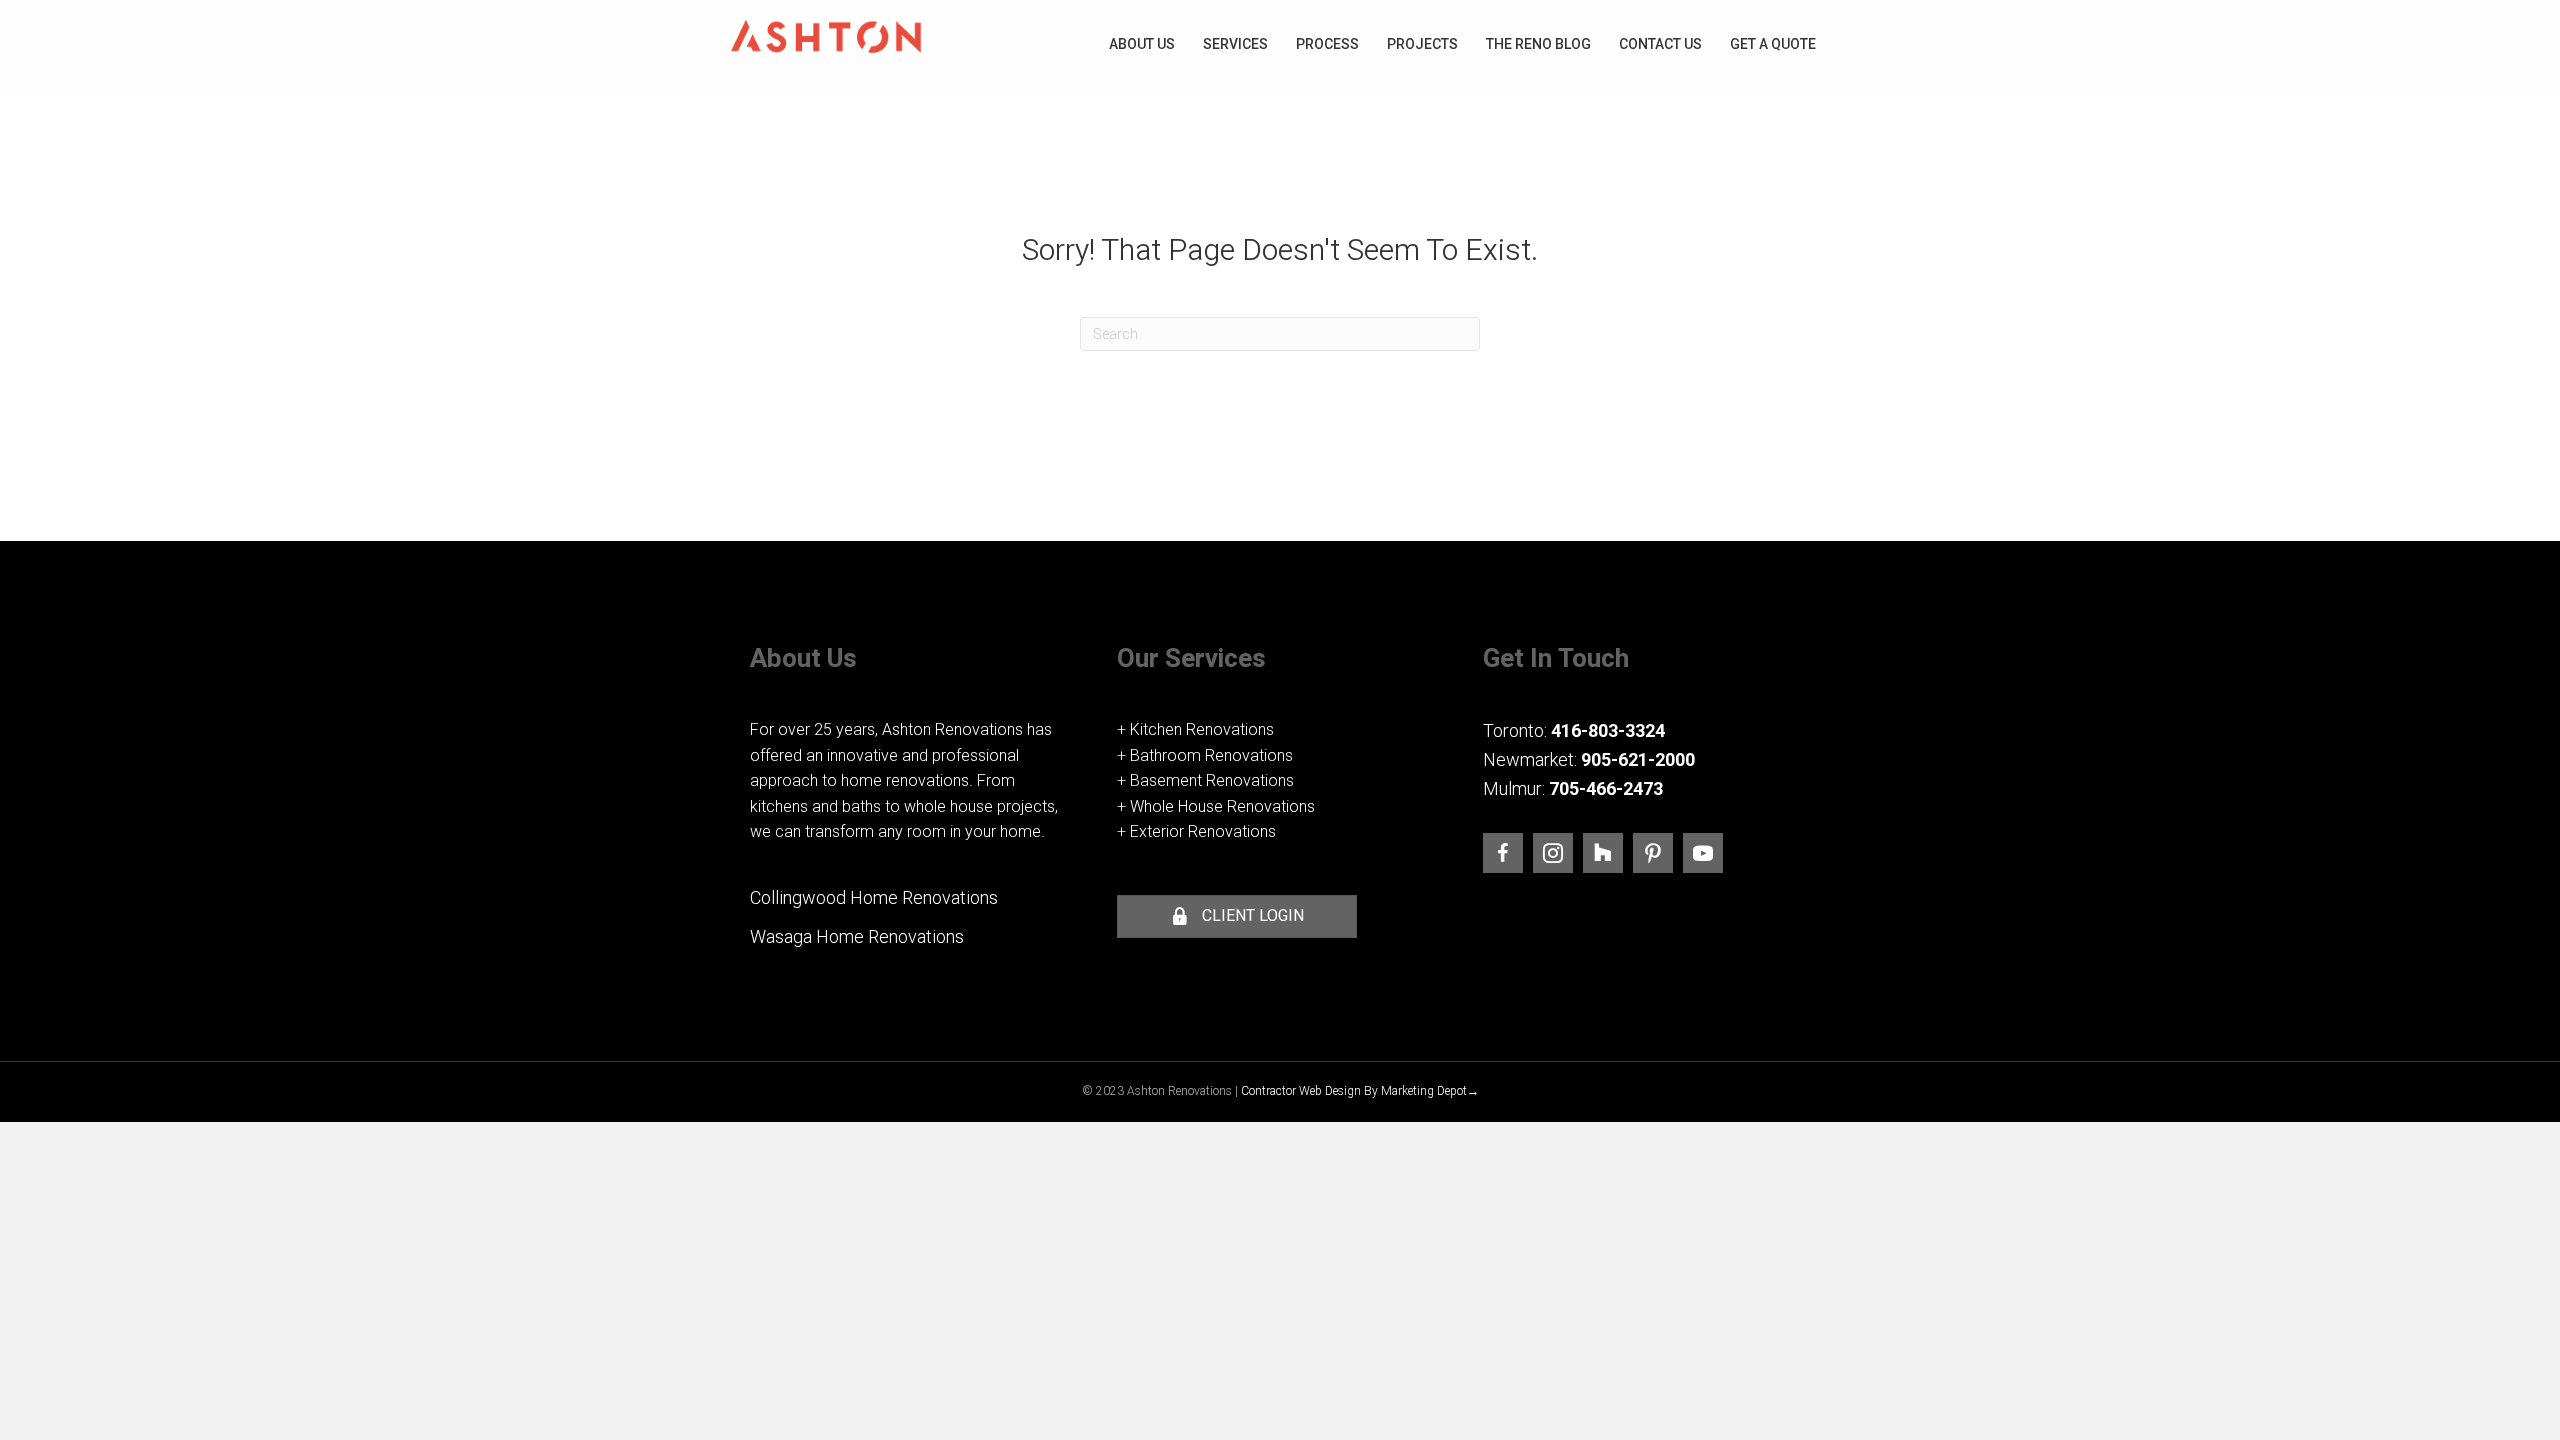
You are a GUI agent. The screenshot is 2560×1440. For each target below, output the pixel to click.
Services (1235, 44)
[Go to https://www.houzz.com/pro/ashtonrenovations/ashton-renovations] (1603, 853)
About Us (1142, 44)
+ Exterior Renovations (1196, 831)
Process (1327, 44)
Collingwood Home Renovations (874, 897)
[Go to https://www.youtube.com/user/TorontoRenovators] (1703, 853)
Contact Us (1660, 44)
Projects (1422, 44)
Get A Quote (1773, 44)
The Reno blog (1538, 44)
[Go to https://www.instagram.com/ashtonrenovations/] (1553, 853)
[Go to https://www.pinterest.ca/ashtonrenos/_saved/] (1653, 853)
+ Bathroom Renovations (1205, 755)
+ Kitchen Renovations (1195, 729)
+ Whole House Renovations (1216, 806)
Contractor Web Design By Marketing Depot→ (1360, 1091)
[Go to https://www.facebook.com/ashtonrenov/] (1503, 853)
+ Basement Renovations (1205, 780)
